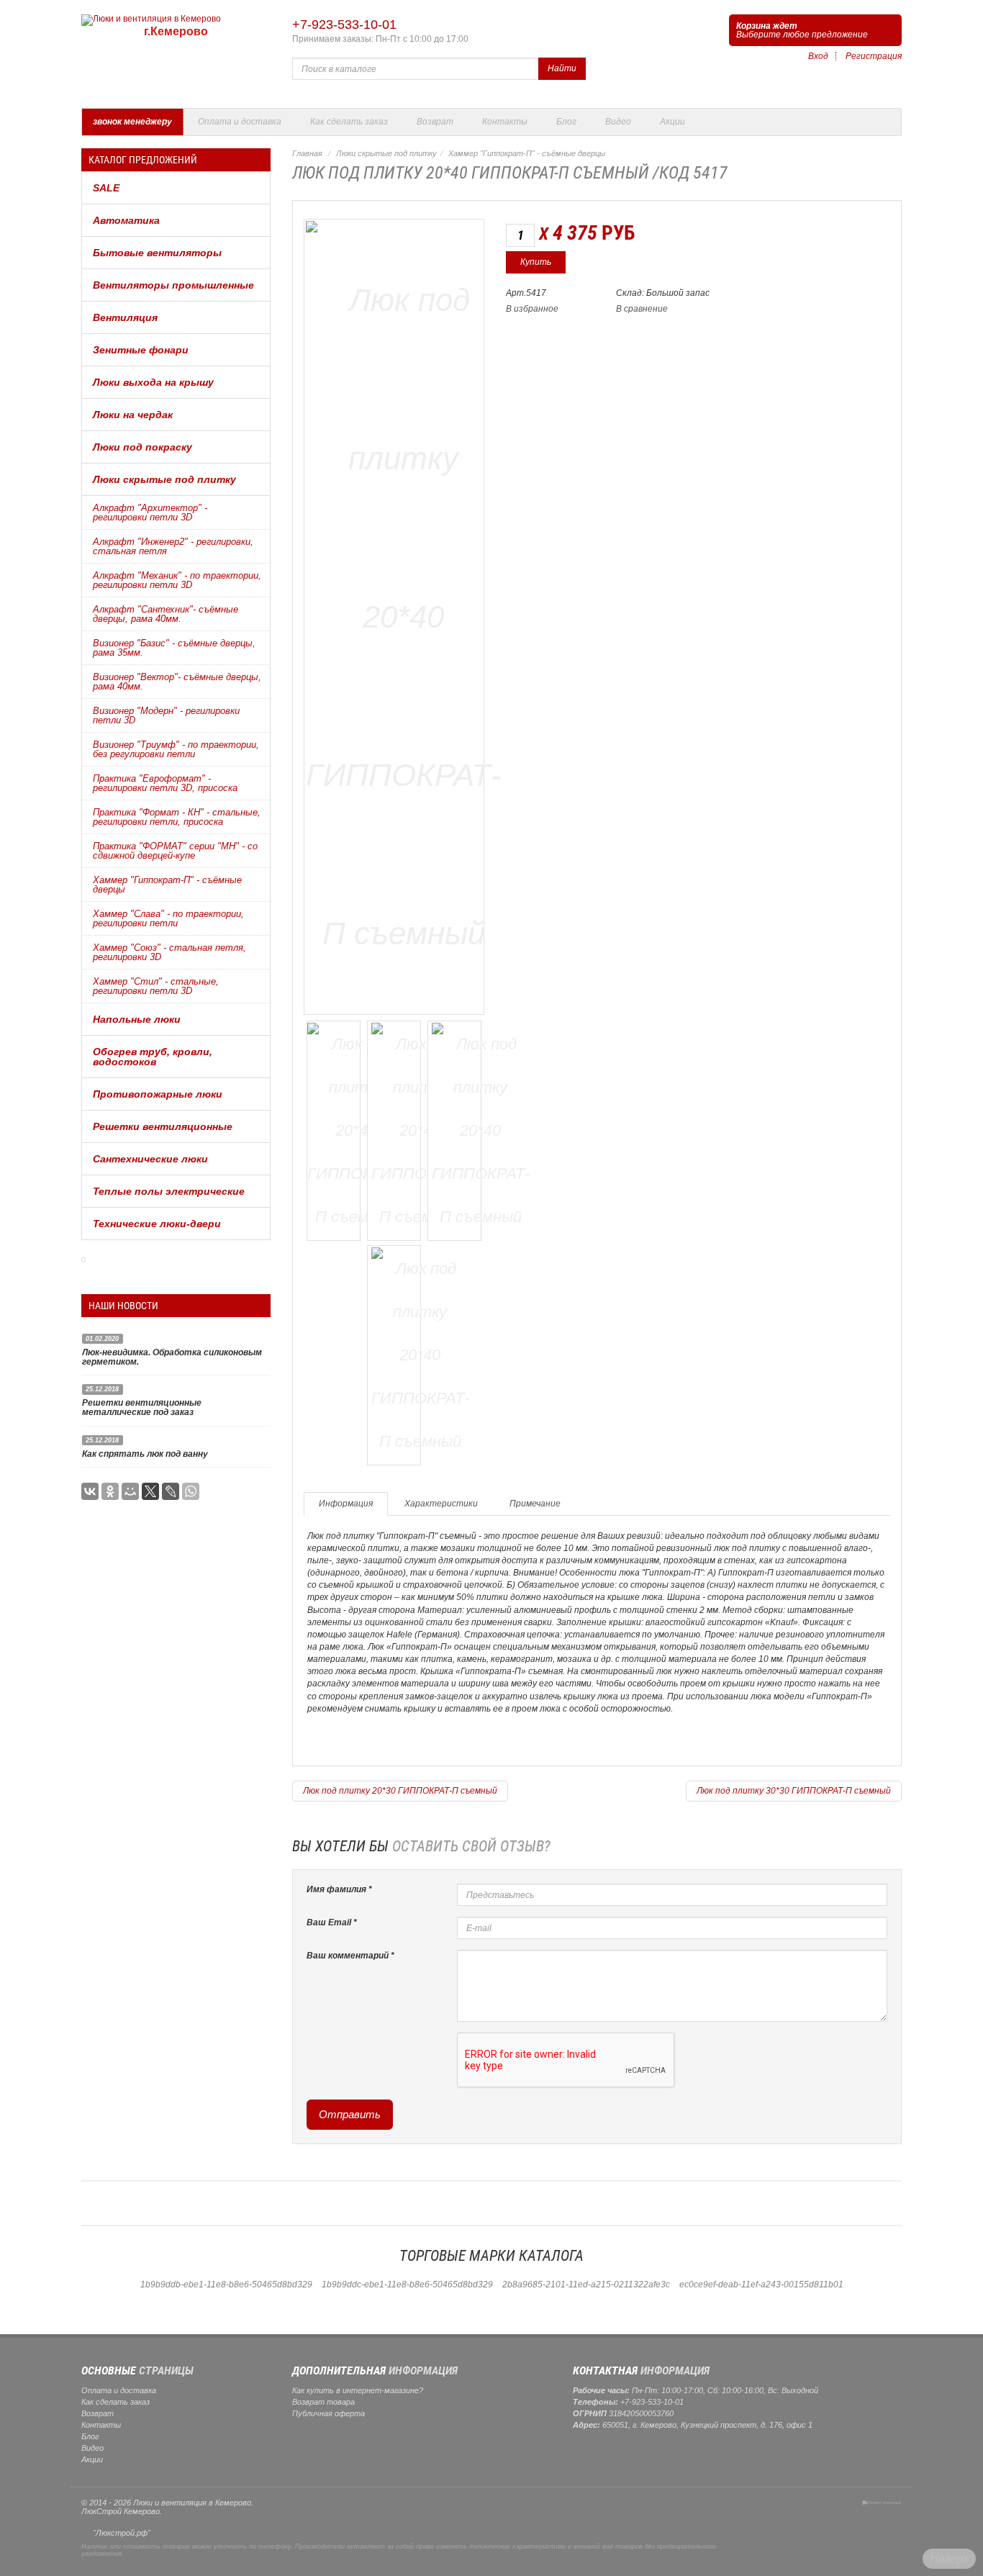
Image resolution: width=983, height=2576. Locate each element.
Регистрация (874, 56)
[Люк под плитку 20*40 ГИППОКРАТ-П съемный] (404, 614)
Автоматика (126, 220)
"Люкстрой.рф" (122, 2533)
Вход (818, 56)
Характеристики (441, 1504)
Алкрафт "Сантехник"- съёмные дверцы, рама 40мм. (166, 614)
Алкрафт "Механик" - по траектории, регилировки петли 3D (177, 580)
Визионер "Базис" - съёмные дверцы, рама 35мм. (174, 648)
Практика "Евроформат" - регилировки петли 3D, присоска (165, 783)
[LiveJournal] (171, 1491)
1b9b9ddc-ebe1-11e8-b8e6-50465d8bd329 (407, 2284)
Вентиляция (125, 317)
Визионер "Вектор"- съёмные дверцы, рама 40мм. (177, 682)
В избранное (532, 309)
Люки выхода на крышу (153, 382)
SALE (106, 188)
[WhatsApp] (191, 1491)
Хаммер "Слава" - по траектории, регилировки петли (168, 918)
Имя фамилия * (339, 1889)
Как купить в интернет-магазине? (358, 2390)
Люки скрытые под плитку (164, 479)
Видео (618, 122)
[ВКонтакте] (90, 1491)
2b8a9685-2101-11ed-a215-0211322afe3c (586, 2284)
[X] (150, 1491)
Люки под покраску (142, 447)
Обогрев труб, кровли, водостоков (153, 1057)
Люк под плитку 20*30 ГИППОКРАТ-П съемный (400, 1791)
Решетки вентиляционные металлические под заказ (142, 1407)
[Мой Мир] (130, 1491)
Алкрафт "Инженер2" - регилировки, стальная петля (173, 546)
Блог (566, 122)
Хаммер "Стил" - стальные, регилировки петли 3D (156, 986)
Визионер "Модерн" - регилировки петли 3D (166, 715)
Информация (346, 1504)
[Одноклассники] (110, 1491)
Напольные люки (137, 1019)
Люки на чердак (133, 415)
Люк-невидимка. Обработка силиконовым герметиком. (172, 1357)
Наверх (949, 2558)
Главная (307, 153)
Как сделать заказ (349, 122)
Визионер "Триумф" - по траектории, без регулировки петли (176, 749)
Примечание (535, 1504)
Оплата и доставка (240, 122)
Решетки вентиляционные (163, 1126)
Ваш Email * (332, 1922)
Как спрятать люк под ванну (145, 1454)
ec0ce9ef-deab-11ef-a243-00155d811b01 (761, 2284)
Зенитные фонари (141, 350)
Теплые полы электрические (169, 1191)
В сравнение (642, 309)
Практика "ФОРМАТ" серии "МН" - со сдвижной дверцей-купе (175, 851)
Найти (562, 68)
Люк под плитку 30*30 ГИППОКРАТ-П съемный (794, 1791)
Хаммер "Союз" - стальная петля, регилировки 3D (169, 952)
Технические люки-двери (157, 1224)
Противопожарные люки (158, 1094)
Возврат (435, 122)
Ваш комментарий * (350, 1956)
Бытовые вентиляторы (157, 253)
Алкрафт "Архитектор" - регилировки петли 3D (150, 512)
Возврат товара (323, 2402)
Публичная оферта (329, 2413)
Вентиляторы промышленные (173, 285)
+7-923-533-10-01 (344, 24)
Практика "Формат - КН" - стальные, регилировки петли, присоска (177, 817)
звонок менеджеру (132, 122)
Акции (672, 122)
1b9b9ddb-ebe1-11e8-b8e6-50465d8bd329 (226, 2284)
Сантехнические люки (150, 1159)
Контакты (505, 122)
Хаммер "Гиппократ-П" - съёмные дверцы (167, 885)
